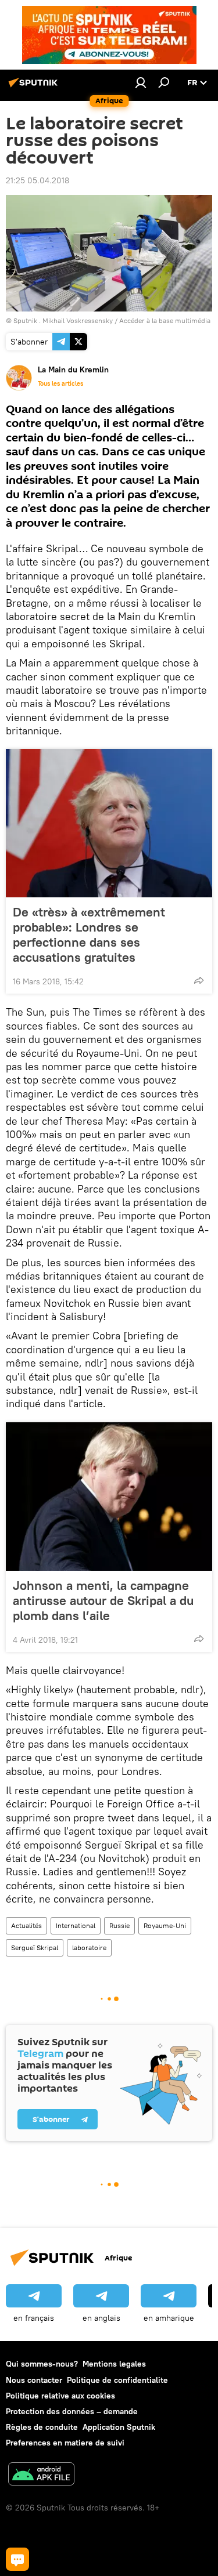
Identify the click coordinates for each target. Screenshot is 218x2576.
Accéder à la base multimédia (165, 320)
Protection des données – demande (72, 2411)
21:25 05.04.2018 (37, 180)
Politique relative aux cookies (60, 2396)
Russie (119, 1925)
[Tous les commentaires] (17, 2559)
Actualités (26, 1925)
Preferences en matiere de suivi (65, 2443)
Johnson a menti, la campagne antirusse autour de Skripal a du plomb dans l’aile (103, 1600)
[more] (199, 980)
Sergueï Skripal (35, 1948)
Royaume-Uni (165, 1925)
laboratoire (89, 1948)
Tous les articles (60, 383)
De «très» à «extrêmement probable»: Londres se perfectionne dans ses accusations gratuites (89, 934)
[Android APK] (41, 2475)
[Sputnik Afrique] (35, 87)
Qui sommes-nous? (42, 2364)
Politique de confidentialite (117, 2380)
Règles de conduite (42, 2427)
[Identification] (141, 82)
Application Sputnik (119, 2427)
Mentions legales (114, 2364)
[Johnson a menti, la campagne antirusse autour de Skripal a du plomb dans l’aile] (109, 1497)
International (76, 1925)
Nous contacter (34, 2380)
